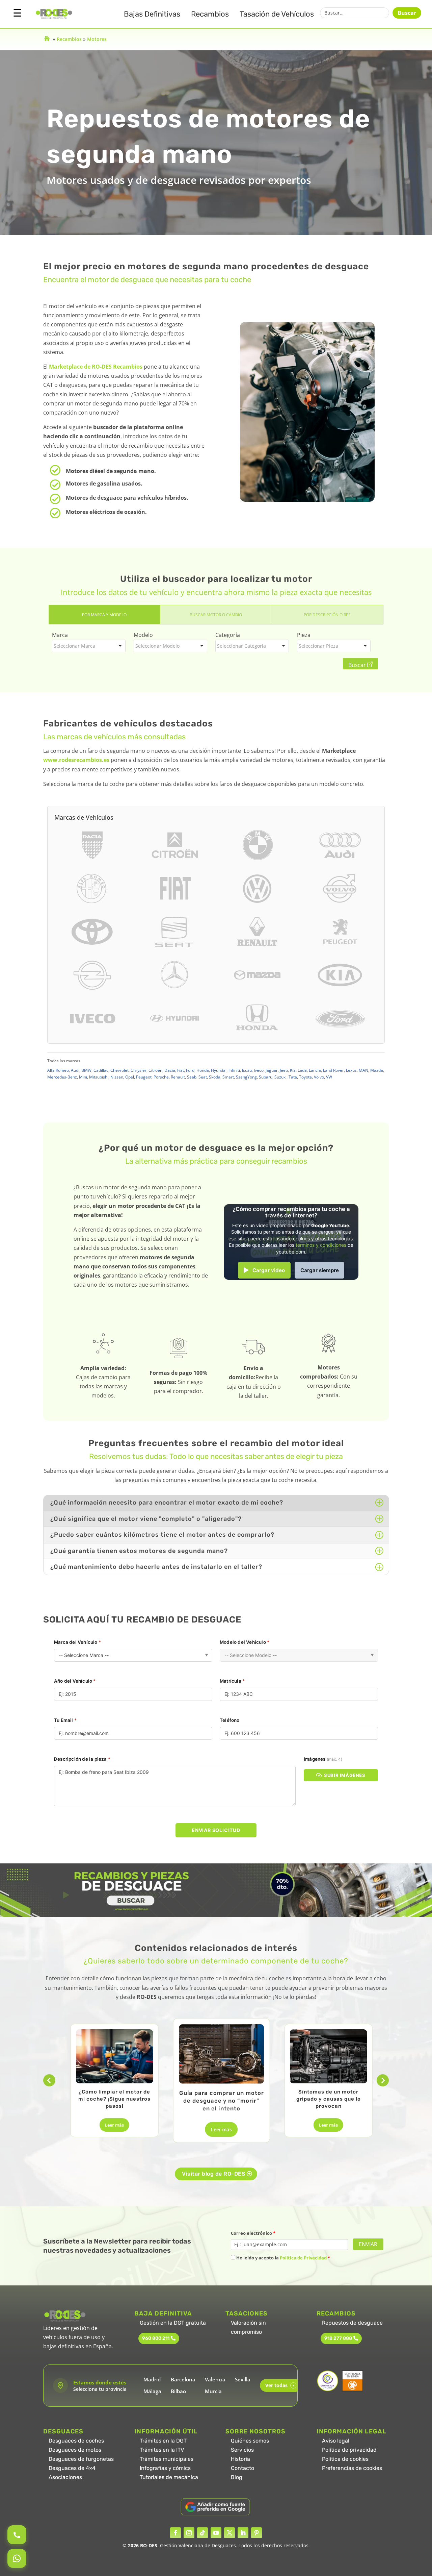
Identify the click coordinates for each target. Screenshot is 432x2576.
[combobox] (89, 646)
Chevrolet (119, 1070)
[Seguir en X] (230, 2533)
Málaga (152, 2391)
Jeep (284, 1070)
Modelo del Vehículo (245, 1642)
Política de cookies (345, 2459)
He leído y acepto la (283, 2258)
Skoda (215, 1077)
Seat (203, 1077)
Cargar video (269, 1270)
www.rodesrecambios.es (76, 760)
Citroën (155, 1070)
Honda (203, 1070)
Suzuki (280, 1077)
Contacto (242, 2468)
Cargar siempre (320, 1270)
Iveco (259, 1070)
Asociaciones (65, 2477)
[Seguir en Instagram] (189, 2533)
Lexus (351, 1070)
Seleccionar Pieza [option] (318, 646)
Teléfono (230, 1720)
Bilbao (178, 2391)
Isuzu (247, 1070)
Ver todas (280, 2385)
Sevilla (243, 2379)
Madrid (152, 2379)
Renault (178, 1077)
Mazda (377, 1070)
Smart (228, 1077)
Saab (192, 1077)
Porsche (161, 1077)
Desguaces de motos (75, 2450)
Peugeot (144, 1077)
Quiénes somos (250, 2441)
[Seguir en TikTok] (202, 2533)
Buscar (407, 13)
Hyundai (219, 1070)
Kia (293, 1070)
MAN (363, 1070)
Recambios (210, 14)
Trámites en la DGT (163, 2441)
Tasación (277, 14)
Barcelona (183, 2379)
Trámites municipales (167, 2459)
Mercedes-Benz (62, 1077)
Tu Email (65, 1720)
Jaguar (272, 1070)
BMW (86, 1070)
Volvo (319, 1077)
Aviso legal (336, 2441)
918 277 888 (338, 2338)
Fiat (181, 1070)
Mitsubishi (99, 1077)
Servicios (242, 2450)
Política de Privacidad (303, 2258)
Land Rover (333, 1070)
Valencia (215, 2379)
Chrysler (139, 1070)
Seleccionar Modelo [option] (157, 646)
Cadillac (101, 1070)
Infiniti (234, 1070)
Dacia (170, 1070)
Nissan (117, 1077)
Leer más (114, 2125)
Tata (293, 1077)
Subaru (266, 1077)
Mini (83, 1077)
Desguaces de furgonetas (81, 2459)
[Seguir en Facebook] (175, 2533)
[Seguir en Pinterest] (256, 2533)
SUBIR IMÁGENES (345, 1775)
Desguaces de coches (76, 2441)
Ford (190, 1070)
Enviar (368, 2244)
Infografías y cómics (165, 2468)
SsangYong (246, 1077)
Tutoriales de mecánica (169, 2477)
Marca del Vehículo (77, 1642)
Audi (75, 1070)
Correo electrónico (253, 2233)
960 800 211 (156, 2338)
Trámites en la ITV (162, 2450)
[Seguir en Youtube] (216, 2533)
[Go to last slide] (49, 2080)
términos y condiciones (321, 1245)
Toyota (305, 1077)
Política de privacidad (349, 2450)
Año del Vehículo (75, 1681)
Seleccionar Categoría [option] (241, 646)
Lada (302, 1070)
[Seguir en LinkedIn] (243, 2533)
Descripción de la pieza (82, 1759)
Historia (240, 2459)
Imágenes (323, 1759)
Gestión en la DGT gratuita (173, 2323)
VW (329, 1077)
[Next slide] (383, 2080)
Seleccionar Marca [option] (74, 646)
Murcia (213, 2391)
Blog (237, 2477)
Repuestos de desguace (352, 2323)
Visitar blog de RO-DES (213, 2174)
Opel (130, 1077)
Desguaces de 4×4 (72, 2468)
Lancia (315, 1070)
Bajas (152, 14)
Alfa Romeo (58, 1070)
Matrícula (232, 1681)
